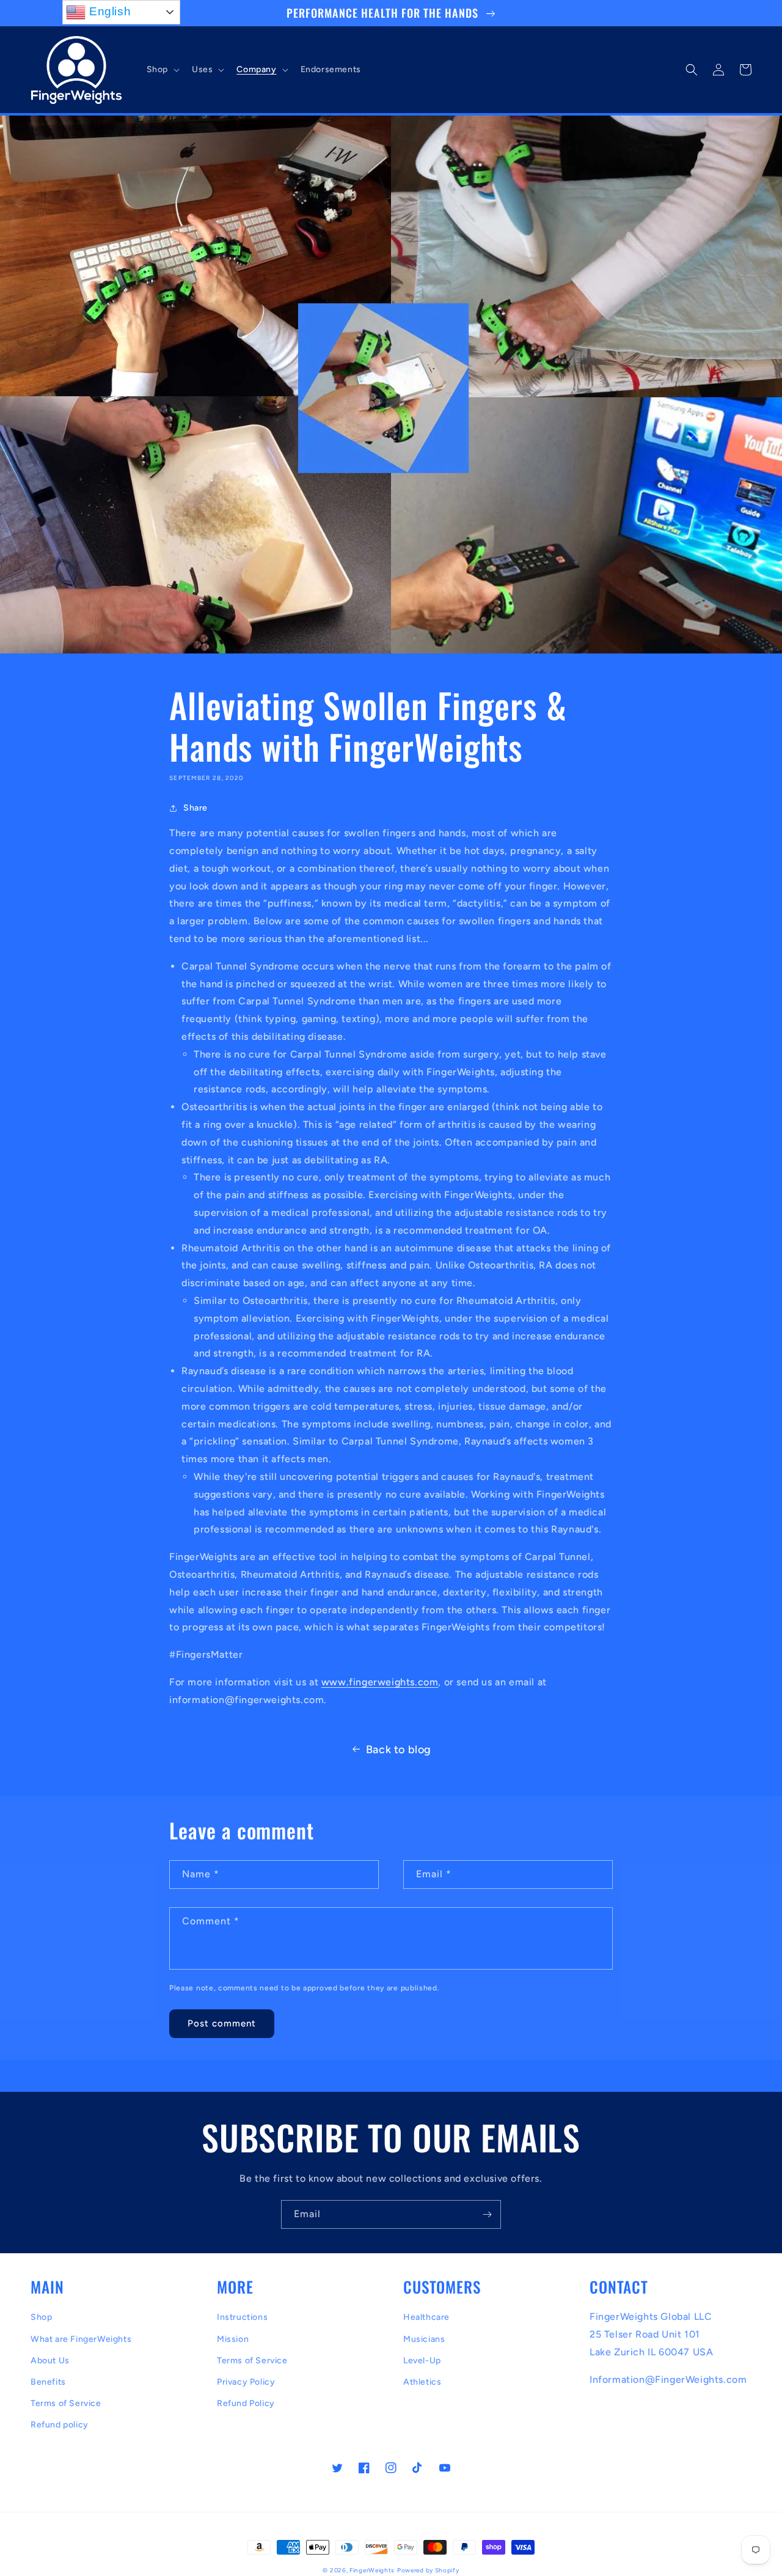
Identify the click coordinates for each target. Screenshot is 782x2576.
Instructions (242, 2317)
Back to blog (399, 1750)
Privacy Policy (246, 2382)
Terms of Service (66, 2403)
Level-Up (422, 2361)
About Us (50, 2361)
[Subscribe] (487, 2214)
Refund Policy (246, 2403)
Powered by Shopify (428, 2570)
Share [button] (195, 808)
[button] (162, 70)
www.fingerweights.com (380, 1682)
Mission (233, 2339)
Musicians (424, 2339)
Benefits (48, 2382)
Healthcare (426, 2317)
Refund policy (60, 2425)
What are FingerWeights (81, 2339)
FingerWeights (372, 2570)
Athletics (422, 2382)
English (108, 11)
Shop (41, 2317)
